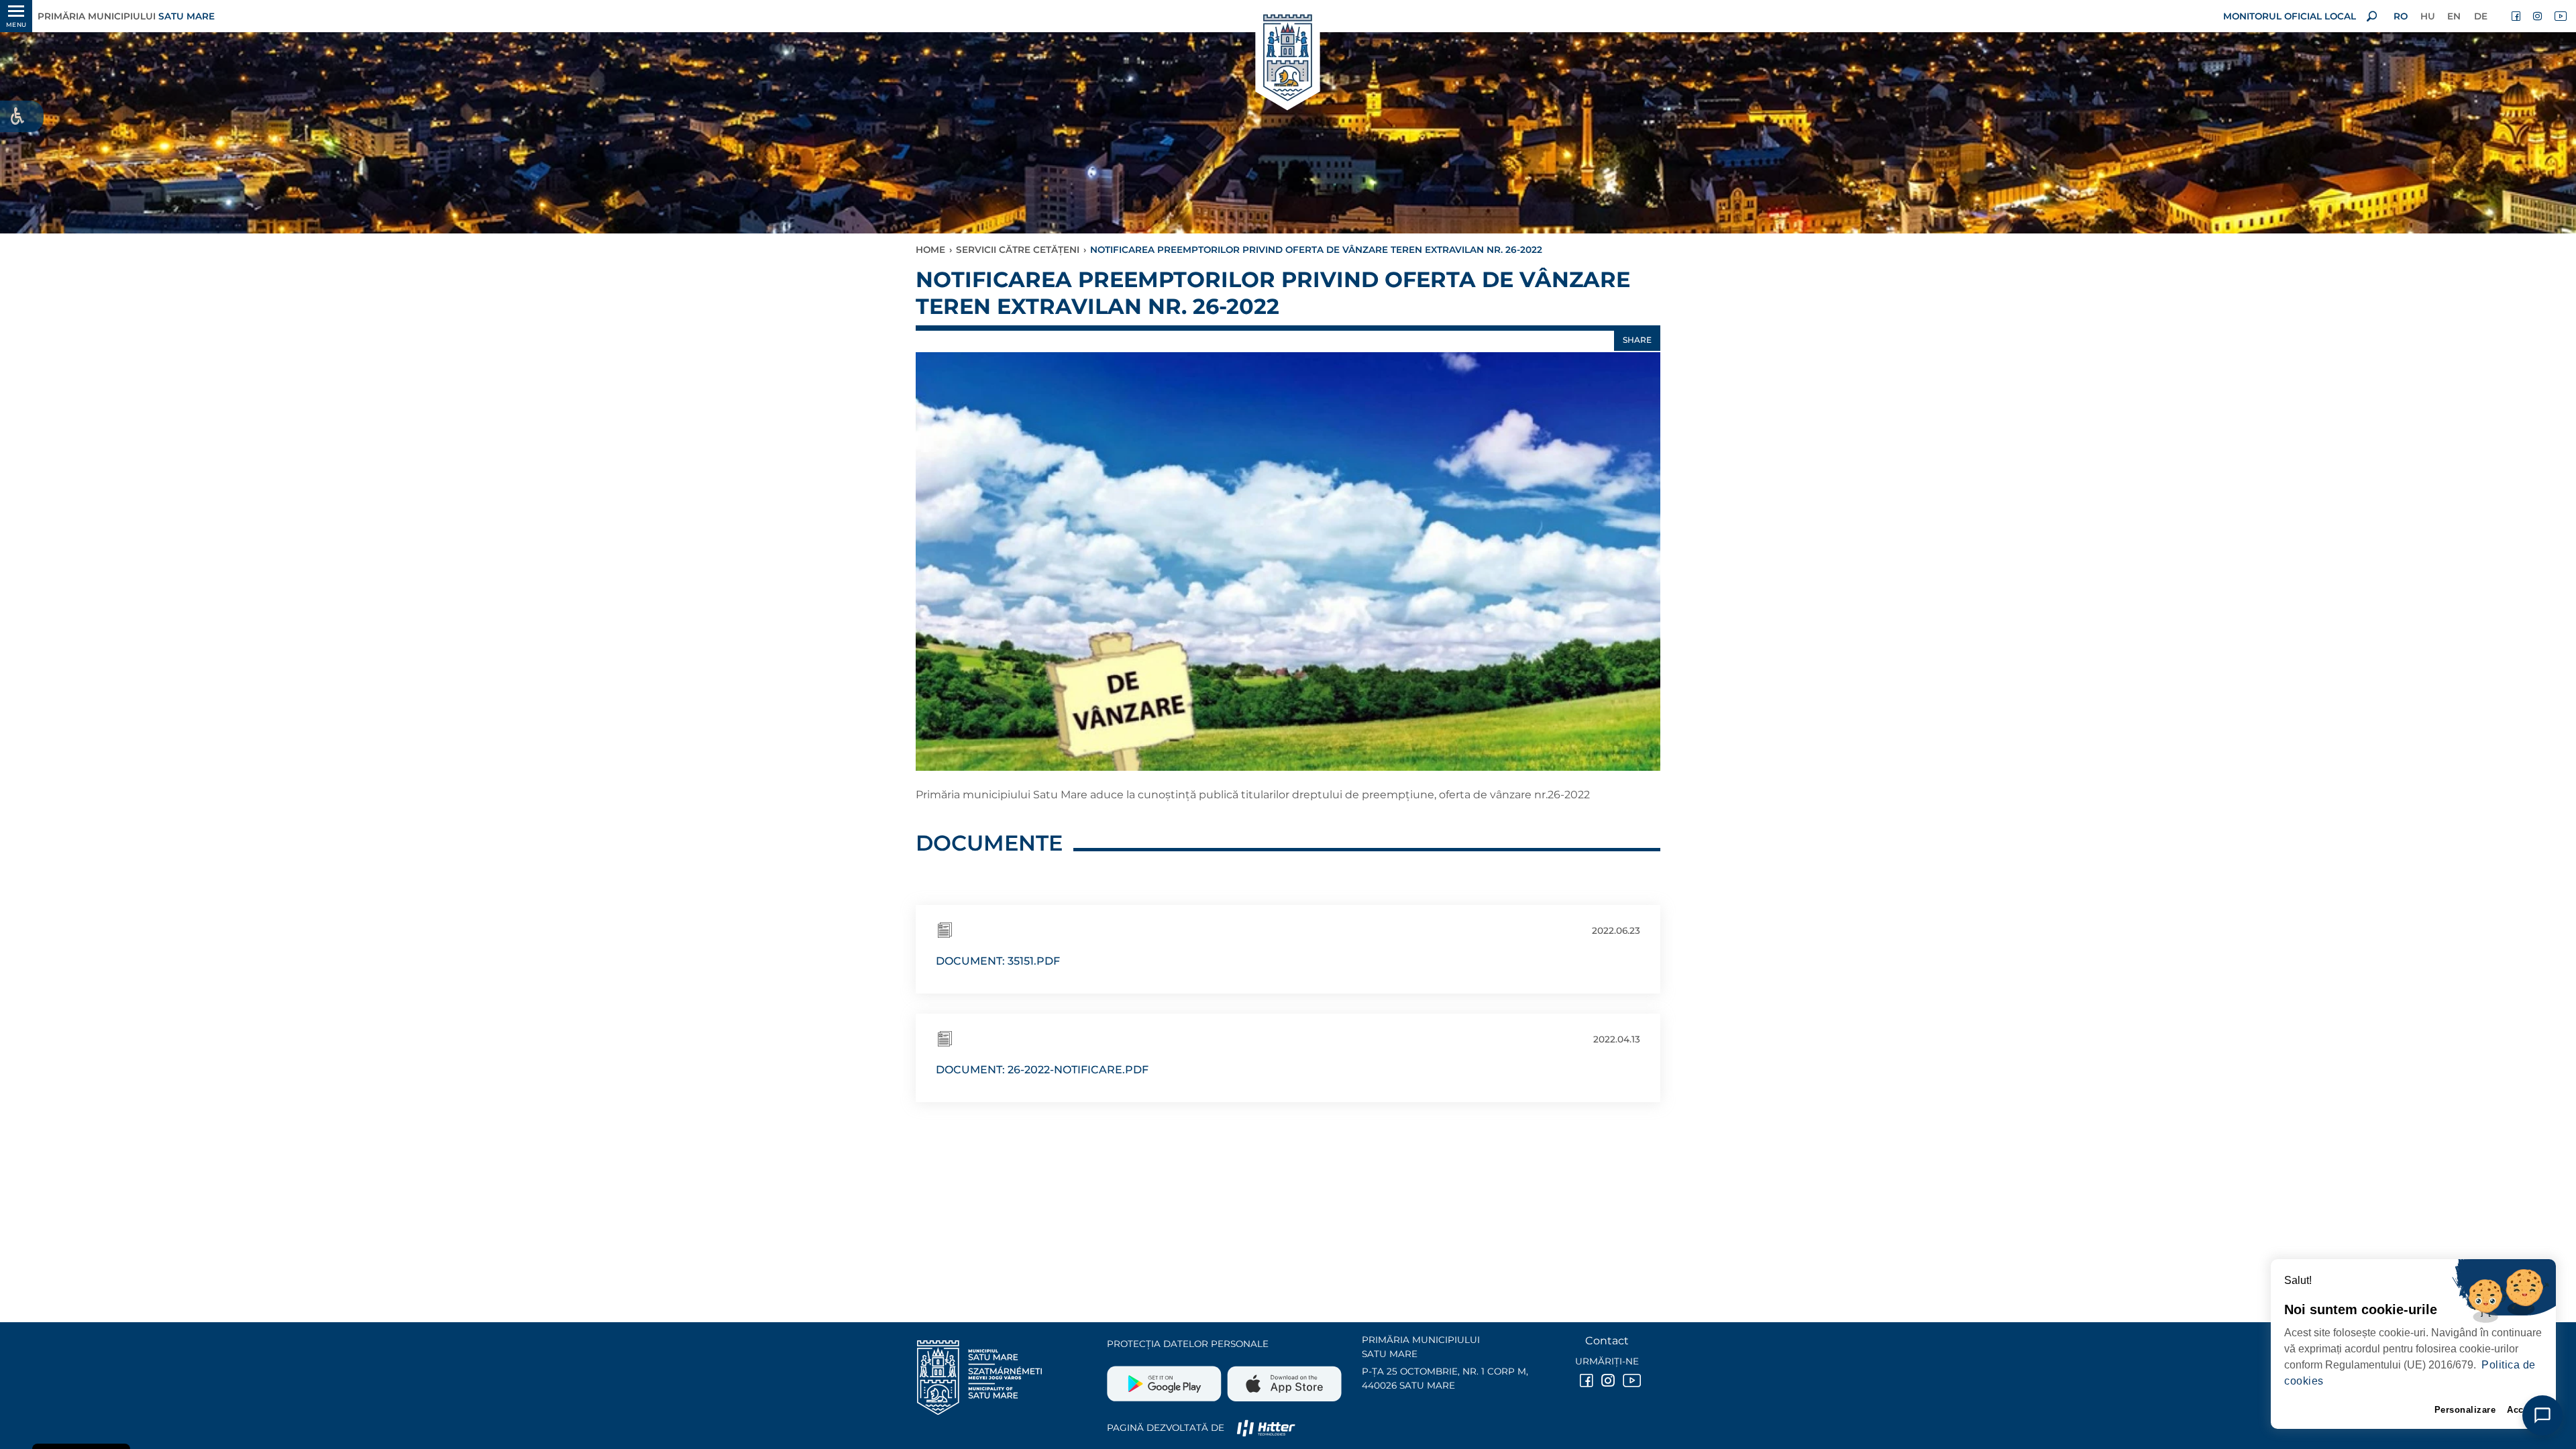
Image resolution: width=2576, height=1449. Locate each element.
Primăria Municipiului (126, 16)
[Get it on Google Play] (1166, 1379)
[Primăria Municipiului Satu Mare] (1288, 59)
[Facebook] (2517, 16)
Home (930, 250)
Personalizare (2465, 1410)
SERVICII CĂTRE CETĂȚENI (1018, 250)
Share (1637, 340)
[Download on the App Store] (1283, 1379)
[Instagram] (2538, 16)
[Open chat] (2542, 1415)
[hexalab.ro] (1266, 1428)
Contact (1607, 1341)
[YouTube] (2560, 16)
